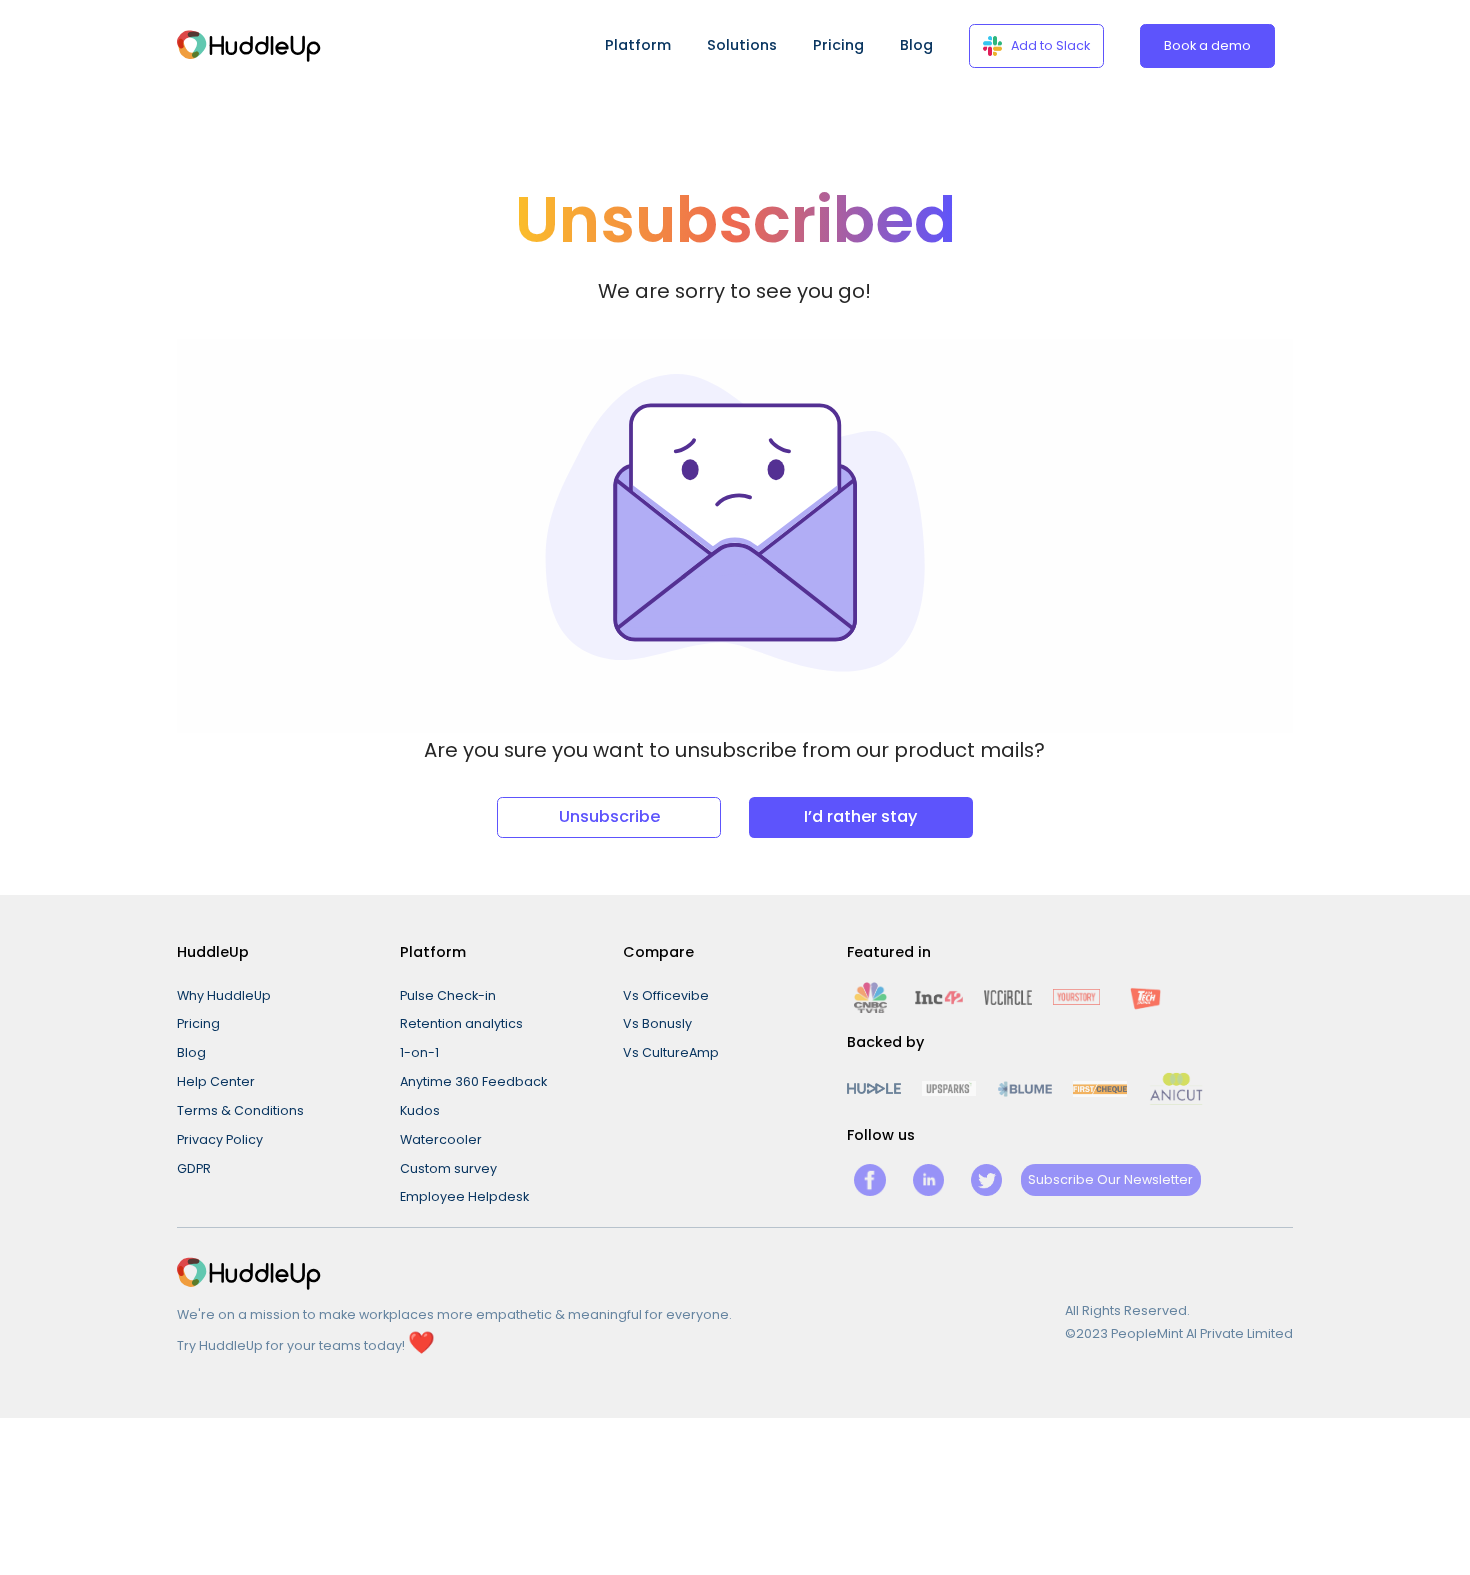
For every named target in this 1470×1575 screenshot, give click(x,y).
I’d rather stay (860, 816)
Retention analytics (461, 1023)
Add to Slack (1050, 45)
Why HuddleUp (224, 995)
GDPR (194, 1168)
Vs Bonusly (657, 1023)
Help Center (216, 1081)
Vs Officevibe (666, 995)
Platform (638, 45)
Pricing (838, 45)
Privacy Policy (220, 1139)
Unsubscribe (609, 816)
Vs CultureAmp (671, 1052)
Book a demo (1207, 45)
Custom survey (448, 1168)
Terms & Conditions (240, 1110)
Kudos (420, 1110)
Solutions (742, 45)
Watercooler (441, 1139)
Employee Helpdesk (464, 1196)
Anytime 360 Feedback (473, 1081)
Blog (916, 45)
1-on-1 (419, 1052)
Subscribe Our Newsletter (1110, 1179)
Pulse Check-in (448, 995)
